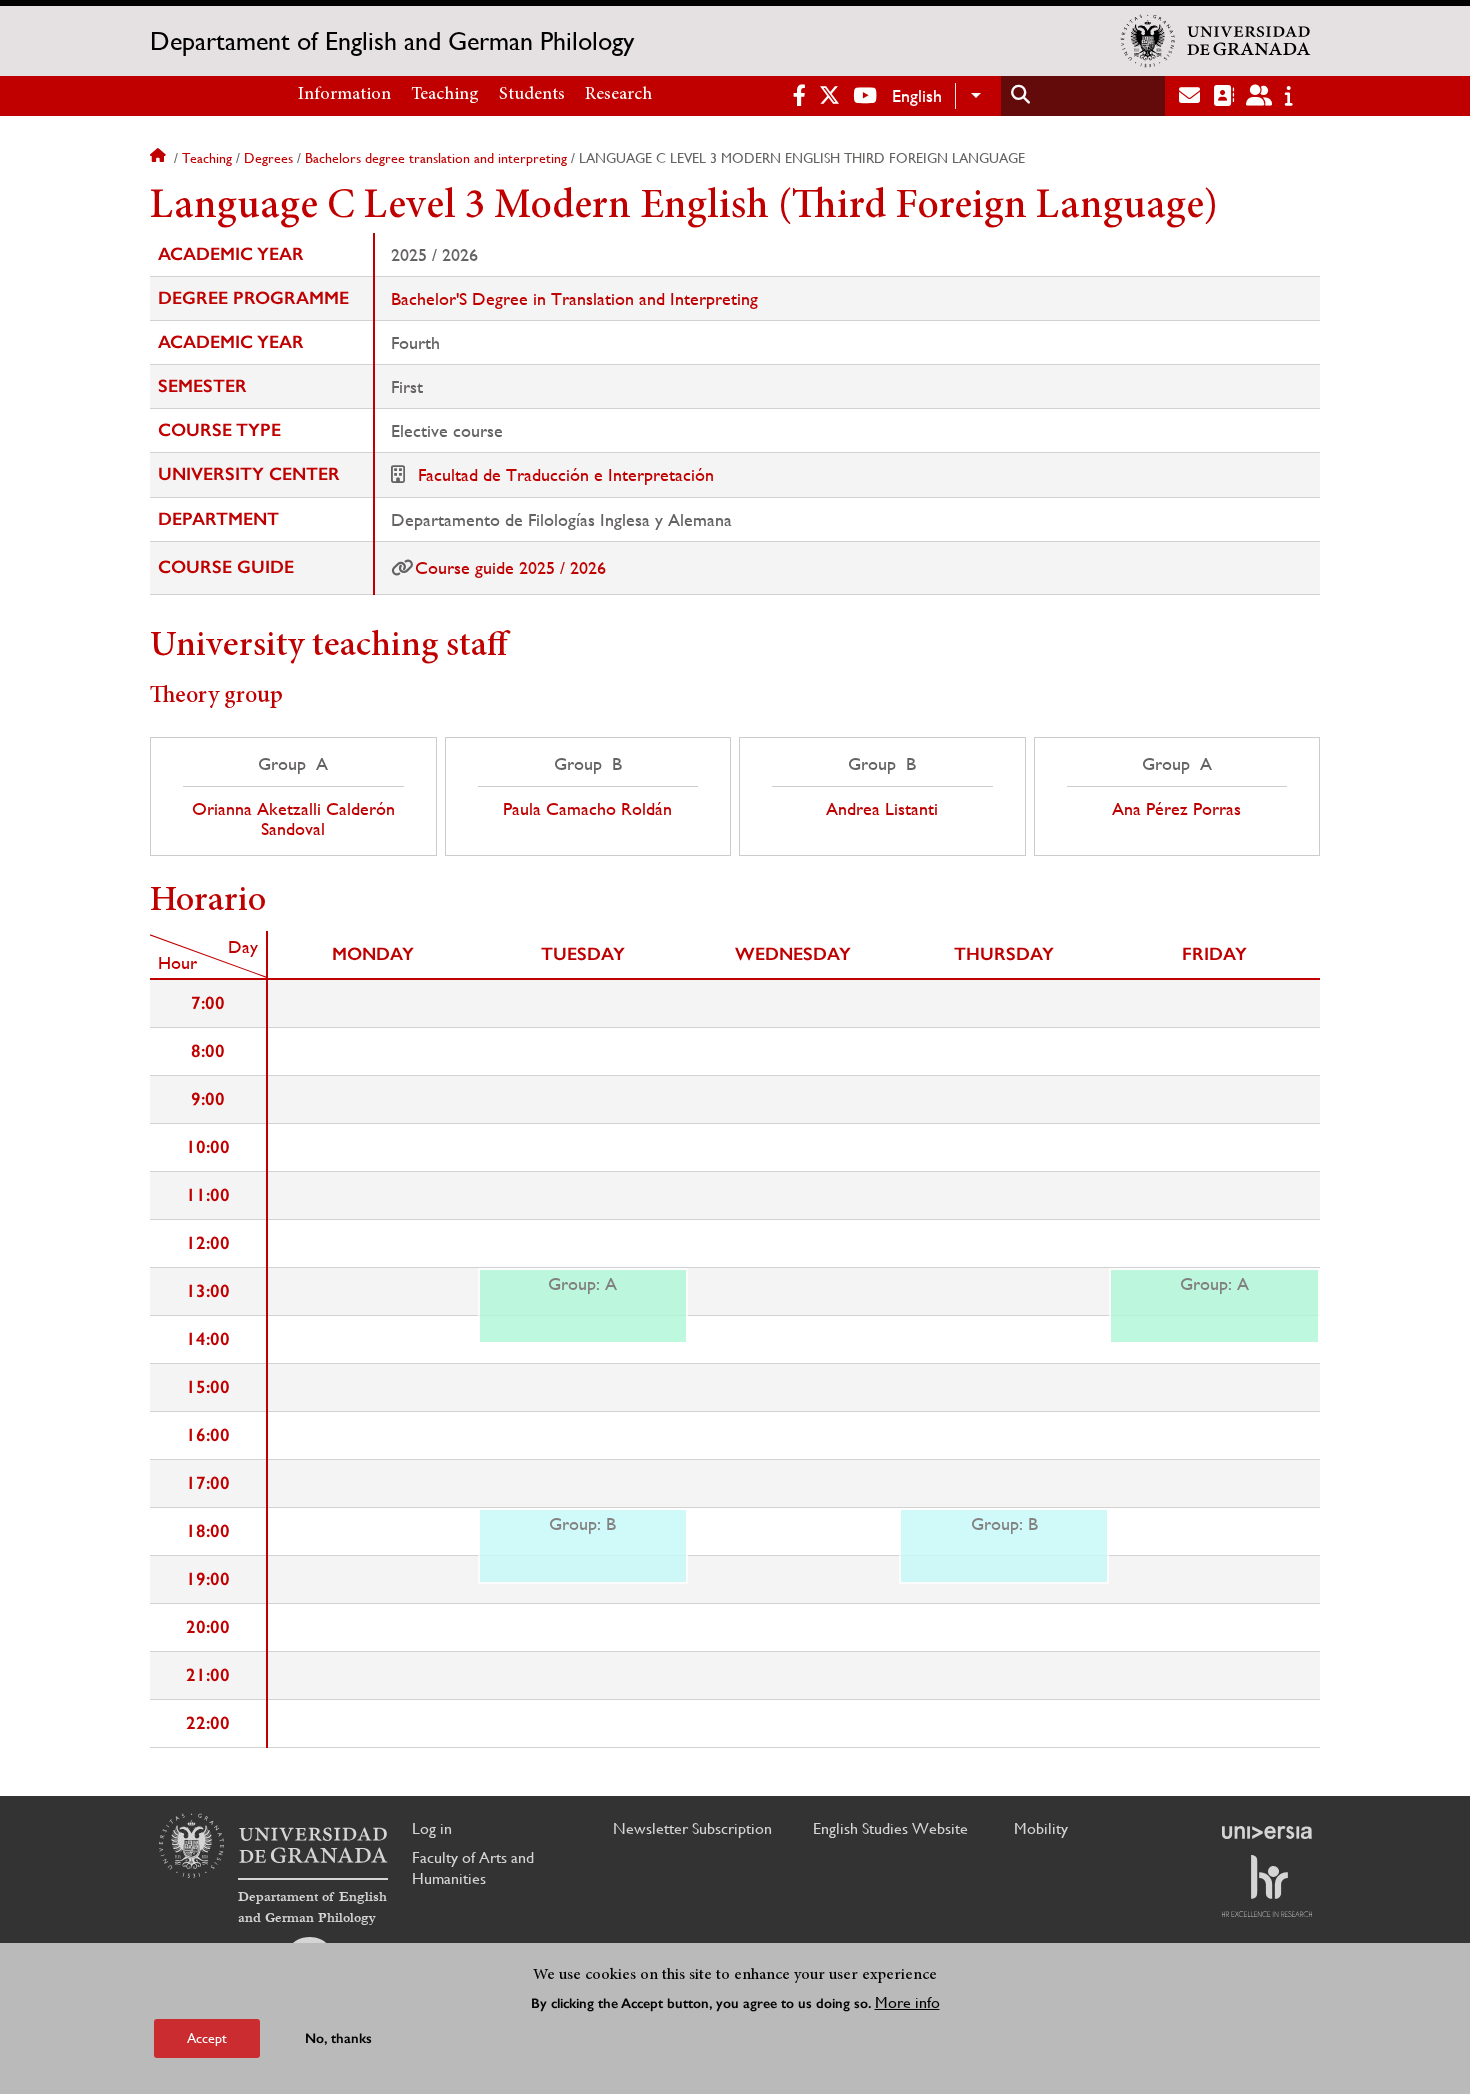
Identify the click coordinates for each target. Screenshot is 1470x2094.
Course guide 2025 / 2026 (510, 567)
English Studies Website (890, 1828)
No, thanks (338, 2038)
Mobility (1041, 1828)
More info (907, 2002)
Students (532, 95)
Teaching (445, 95)
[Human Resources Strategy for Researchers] (1267, 1886)
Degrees (268, 158)
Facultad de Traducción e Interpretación (566, 474)
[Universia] (1267, 1832)
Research (618, 95)
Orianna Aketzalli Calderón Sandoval (293, 819)
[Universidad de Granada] (1216, 41)
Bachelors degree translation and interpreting (436, 158)
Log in (432, 1828)
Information (344, 95)
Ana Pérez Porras (1176, 809)
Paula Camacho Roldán (587, 809)
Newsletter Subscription (692, 1828)
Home (160, 158)
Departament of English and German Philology (392, 41)
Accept (207, 2038)
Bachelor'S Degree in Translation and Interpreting (574, 298)
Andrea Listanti (882, 809)
